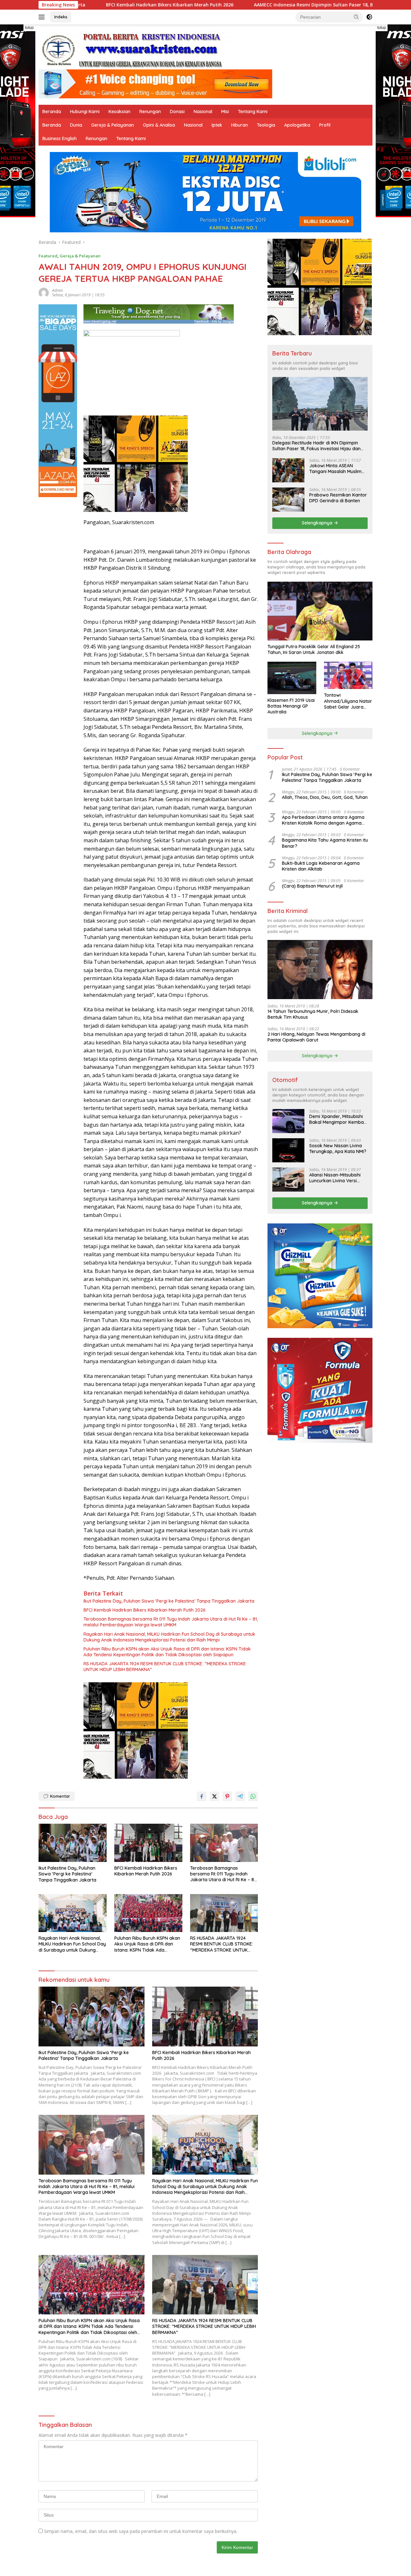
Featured (48, 256)
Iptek (217, 125)
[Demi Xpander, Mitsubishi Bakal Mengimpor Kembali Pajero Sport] (288, 1121)
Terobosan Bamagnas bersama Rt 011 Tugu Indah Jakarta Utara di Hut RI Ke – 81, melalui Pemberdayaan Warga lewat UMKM (171, 1622)
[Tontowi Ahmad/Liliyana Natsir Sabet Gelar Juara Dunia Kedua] (348, 675)
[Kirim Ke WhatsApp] (253, 1796)
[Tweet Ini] (214, 1796)
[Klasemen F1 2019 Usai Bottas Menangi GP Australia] (292, 678)
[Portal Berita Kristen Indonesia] (135, 50)
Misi (225, 112)
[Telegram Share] (240, 1796)
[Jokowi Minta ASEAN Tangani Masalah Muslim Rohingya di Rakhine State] (288, 470)
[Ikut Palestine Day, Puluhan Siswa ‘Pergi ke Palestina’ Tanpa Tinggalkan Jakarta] (73, 1843)
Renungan (150, 112)
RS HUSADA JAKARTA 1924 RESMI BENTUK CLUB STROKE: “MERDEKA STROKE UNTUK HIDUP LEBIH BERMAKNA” (165, 1667)
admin (57, 290)
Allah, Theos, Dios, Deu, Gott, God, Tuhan (325, 797)
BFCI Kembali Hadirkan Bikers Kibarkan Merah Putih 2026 (144, 1610)
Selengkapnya (318, 523)
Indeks (61, 17)
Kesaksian (119, 112)
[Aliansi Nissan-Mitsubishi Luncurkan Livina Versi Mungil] (288, 1180)
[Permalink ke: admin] (44, 292)
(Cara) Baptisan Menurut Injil (312, 886)
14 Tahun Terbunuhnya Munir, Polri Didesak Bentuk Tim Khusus (313, 1014)
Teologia (266, 125)
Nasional (203, 112)
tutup (29, 28)
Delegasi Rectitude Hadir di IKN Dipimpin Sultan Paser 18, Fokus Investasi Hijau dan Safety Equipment (316, 446)
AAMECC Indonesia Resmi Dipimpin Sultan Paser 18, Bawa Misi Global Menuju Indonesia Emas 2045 (252, 5)
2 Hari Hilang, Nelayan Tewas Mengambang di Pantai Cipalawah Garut (316, 1037)
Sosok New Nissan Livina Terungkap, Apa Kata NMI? (338, 1149)
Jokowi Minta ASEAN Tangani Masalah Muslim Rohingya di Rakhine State (337, 469)
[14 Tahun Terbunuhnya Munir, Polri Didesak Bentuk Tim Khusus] (320, 969)
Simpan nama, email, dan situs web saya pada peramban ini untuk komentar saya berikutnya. (141, 2531)
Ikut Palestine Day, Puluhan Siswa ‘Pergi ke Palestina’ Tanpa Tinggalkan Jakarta (169, 1601)
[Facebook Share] (202, 1796)
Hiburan (240, 125)
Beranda (52, 112)
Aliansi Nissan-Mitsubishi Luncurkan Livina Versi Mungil (335, 1178)
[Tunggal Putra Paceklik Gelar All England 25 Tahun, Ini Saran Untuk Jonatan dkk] (320, 611)
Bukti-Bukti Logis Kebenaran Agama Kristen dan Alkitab (321, 866)
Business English (60, 139)
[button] (356, 17)
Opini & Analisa (159, 125)
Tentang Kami (253, 112)
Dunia (76, 125)
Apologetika (297, 125)
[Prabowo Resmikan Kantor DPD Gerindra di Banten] (288, 500)
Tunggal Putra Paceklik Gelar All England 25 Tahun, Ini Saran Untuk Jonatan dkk (314, 649)
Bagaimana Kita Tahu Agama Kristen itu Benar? (325, 843)
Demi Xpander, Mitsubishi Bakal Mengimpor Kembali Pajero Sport (337, 1119)
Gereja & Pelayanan (113, 125)
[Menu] (43, 17)
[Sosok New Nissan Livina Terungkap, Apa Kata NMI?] (288, 1150)
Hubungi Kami (85, 112)
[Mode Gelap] (369, 17)
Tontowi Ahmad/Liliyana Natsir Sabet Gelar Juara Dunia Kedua (348, 701)
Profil (325, 125)
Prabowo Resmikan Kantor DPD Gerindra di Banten (338, 498)
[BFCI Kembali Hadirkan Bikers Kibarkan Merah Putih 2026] (148, 1843)
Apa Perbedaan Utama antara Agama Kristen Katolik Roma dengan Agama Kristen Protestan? (323, 820)
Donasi (177, 112)
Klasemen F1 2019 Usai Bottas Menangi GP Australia (291, 706)
